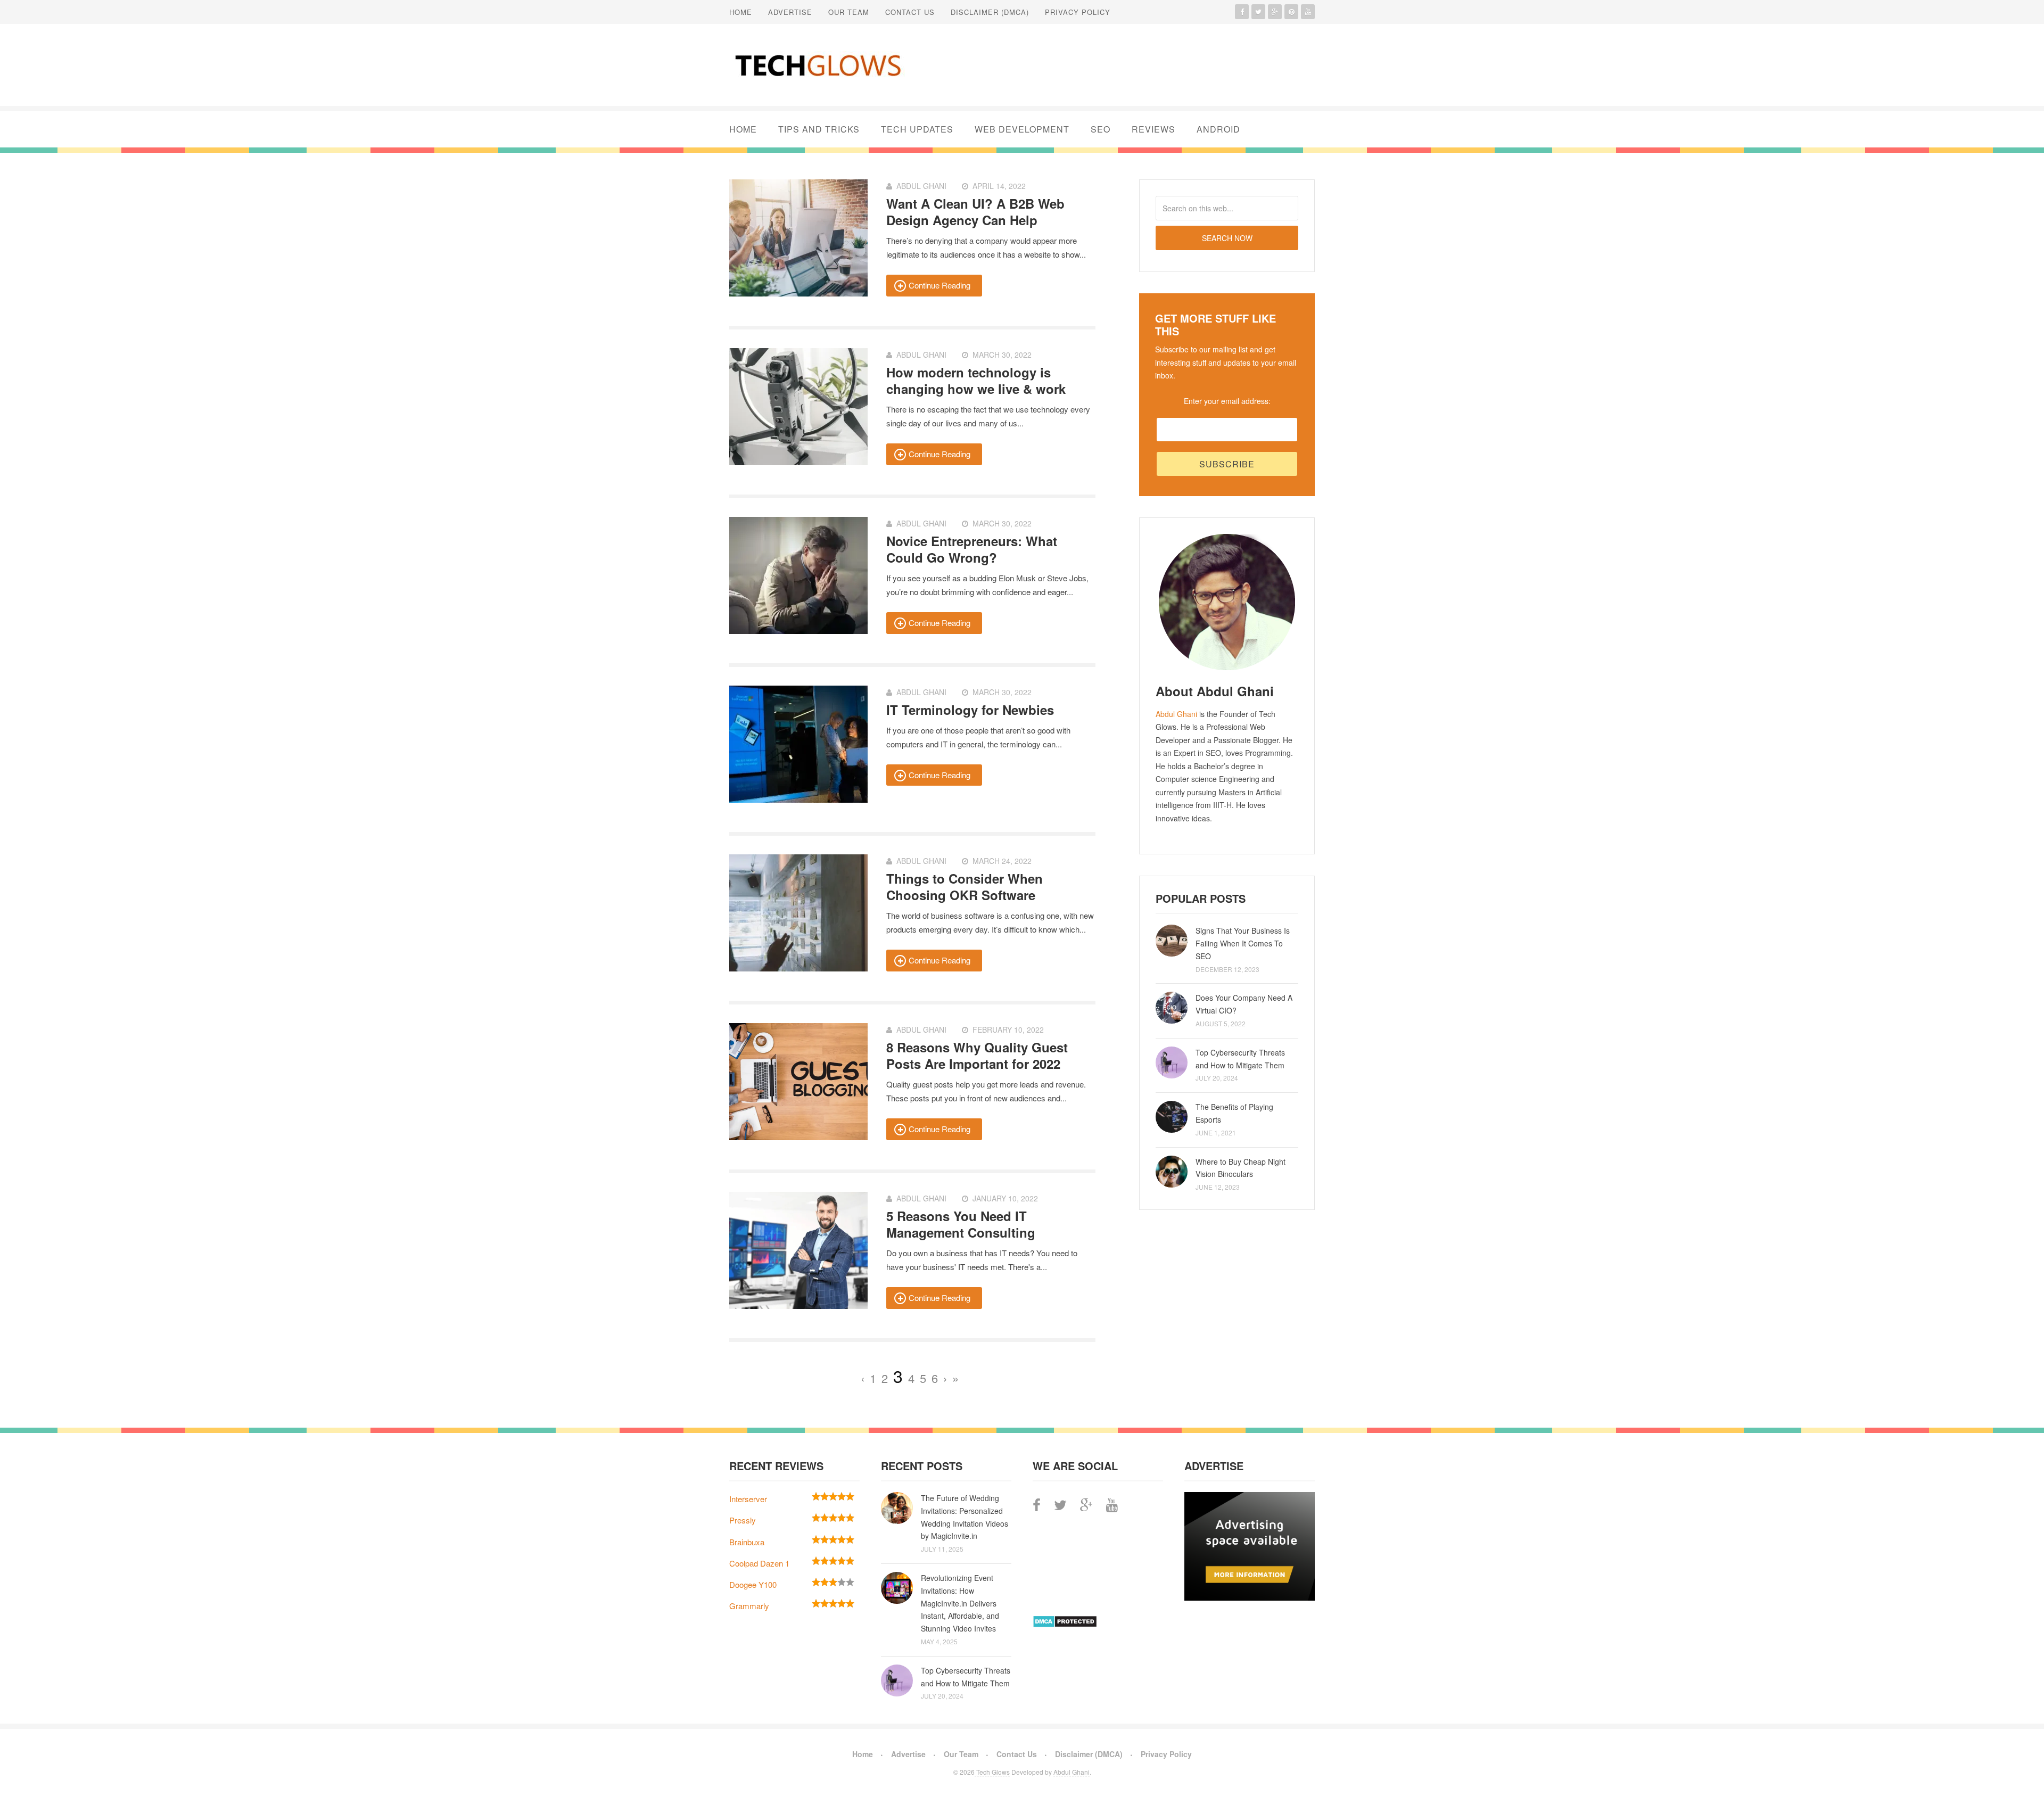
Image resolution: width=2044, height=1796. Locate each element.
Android (1218, 129)
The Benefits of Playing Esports (1234, 1113)
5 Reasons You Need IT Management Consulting (961, 1224)
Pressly (743, 1520)
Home (741, 12)
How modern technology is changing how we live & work (976, 380)
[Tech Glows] (817, 65)
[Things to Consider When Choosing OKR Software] (798, 913)
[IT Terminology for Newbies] (798, 744)
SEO (1101, 129)
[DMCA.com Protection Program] (1065, 1624)
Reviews (1153, 129)
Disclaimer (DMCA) (990, 12)
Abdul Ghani (1176, 714)
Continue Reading (939, 285)
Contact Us (910, 12)
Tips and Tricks (819, 129)
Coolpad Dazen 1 (759, 1563)
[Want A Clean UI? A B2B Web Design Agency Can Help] (798, 238)
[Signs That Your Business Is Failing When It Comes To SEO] (1172, 941)
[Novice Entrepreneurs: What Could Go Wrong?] (798, 575)
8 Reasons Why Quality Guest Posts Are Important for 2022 (977, 1055)
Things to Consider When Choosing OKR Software (965, 887)
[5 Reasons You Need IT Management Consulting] (798, 1250)
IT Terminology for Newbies (970, 710)
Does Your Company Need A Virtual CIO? (1244, 1004)
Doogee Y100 (753, 1584)
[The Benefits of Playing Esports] (1172, 1117)
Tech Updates (917, 129)
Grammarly (749, 1606)
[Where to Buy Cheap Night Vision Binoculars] (1172, 1172)
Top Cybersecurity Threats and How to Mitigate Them (1240, 1059)
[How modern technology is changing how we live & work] (798, 407)
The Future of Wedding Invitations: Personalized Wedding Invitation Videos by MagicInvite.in (965, 1517)
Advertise (790, 12)
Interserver (748, 1499)
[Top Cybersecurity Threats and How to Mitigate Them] (1172, 1062)
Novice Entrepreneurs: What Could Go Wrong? (972, 549)
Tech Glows (992, 1772)
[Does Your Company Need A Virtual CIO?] (1172, 1008)
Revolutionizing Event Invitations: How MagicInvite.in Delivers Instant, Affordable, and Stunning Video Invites (960, 1603)
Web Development (1022, 129)
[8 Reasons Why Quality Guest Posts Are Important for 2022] (798, 1082)
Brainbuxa (747, 1542)
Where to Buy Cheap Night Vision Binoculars (1241, 1168)
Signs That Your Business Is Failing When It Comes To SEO (1243, 943)
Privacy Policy (1078, 12)
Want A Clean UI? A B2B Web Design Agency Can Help (975, 212)
